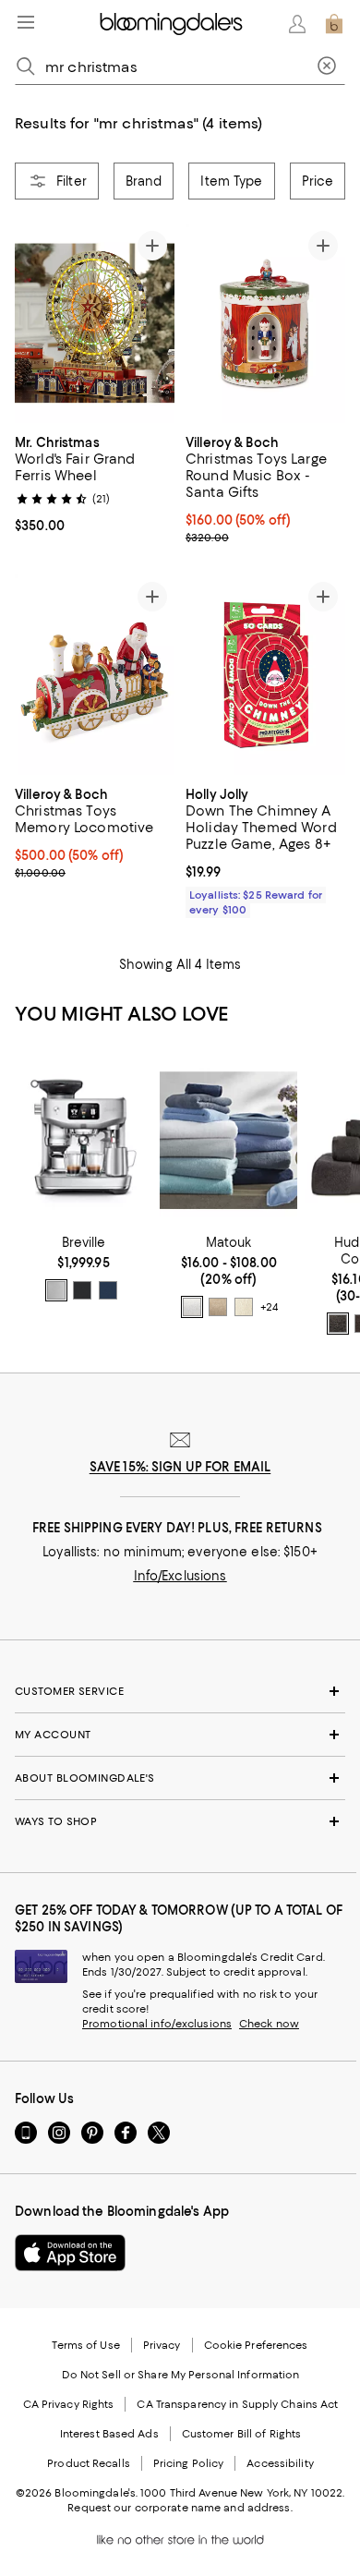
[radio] (56, 1290)
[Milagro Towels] (228, 1141)
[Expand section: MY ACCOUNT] (180, 1735)
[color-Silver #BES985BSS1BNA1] (56, 1290)
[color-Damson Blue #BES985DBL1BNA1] (108, 1290)
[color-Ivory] (244, 1307)
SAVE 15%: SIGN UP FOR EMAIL (180, 1467)
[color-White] (192, 1307)
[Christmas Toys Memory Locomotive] (95, 674)
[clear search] (327, 67)
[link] (95, 483)
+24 (269, 1307)
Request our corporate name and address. (180, 2508)
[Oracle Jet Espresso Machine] (84, 1141)
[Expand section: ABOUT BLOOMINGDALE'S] (180, 1778)
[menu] (26, 22)
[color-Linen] (218, 1307)
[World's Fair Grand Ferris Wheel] (95, 324)
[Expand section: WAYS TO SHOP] (180, 1821)
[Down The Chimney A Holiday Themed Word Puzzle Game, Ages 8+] (265, 674)
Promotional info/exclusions (157, 2024)
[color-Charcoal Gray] (338, 1324)
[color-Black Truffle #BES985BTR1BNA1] (82, 1290)
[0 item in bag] (334, 24)
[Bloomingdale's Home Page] (171, 24)
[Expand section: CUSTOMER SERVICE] (180, 1691)
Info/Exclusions (180, 1576)
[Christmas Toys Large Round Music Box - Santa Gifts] (265, 323)
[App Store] (70, 2253)
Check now (269, 2024)
